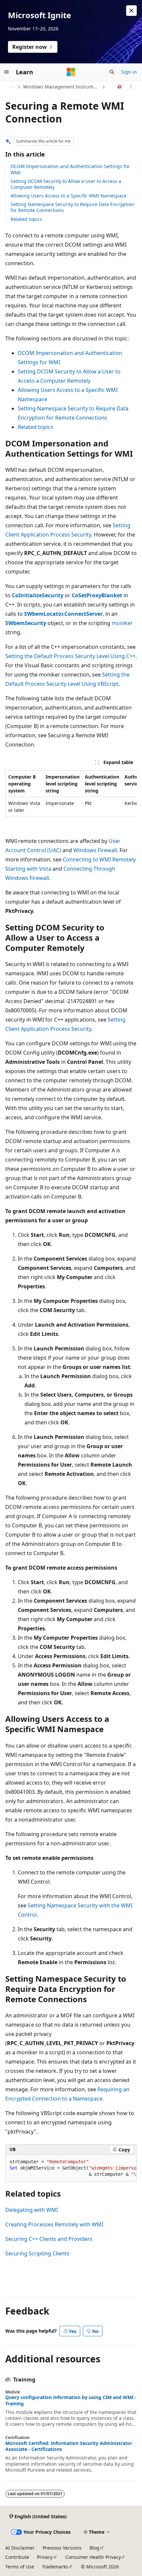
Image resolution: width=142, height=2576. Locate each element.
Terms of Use (20, 2567)
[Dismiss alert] (131, 11)
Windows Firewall (95, 850)
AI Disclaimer (20, 2548)
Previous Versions (62, 2548)
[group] (71, 793)
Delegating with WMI (32, 2210)
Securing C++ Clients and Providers (49, 2239)
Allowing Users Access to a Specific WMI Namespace (69, 196)
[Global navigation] (7, 72)
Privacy (45, 2557)
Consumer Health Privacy (93, 2557)
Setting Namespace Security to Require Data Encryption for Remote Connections (72, 207)
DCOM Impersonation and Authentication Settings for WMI (70, 169)
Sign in (129, 72)
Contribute (17, 2557)
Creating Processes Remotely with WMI (54, 2224)
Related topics (26, 219)
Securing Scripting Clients (37, 2253)
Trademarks (55, 2567)
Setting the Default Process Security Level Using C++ (70, 656)
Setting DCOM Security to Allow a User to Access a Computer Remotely (66, 184)
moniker (122, 623)
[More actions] (131, 87)
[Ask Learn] (120, 87)
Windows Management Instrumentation (62, 87)
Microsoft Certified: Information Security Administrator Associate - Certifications (69, 2446)
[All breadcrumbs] (11, 87)
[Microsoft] (71, 72)
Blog (94, 2548)
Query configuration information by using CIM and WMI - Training (71, 2400)
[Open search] (112, 72)
